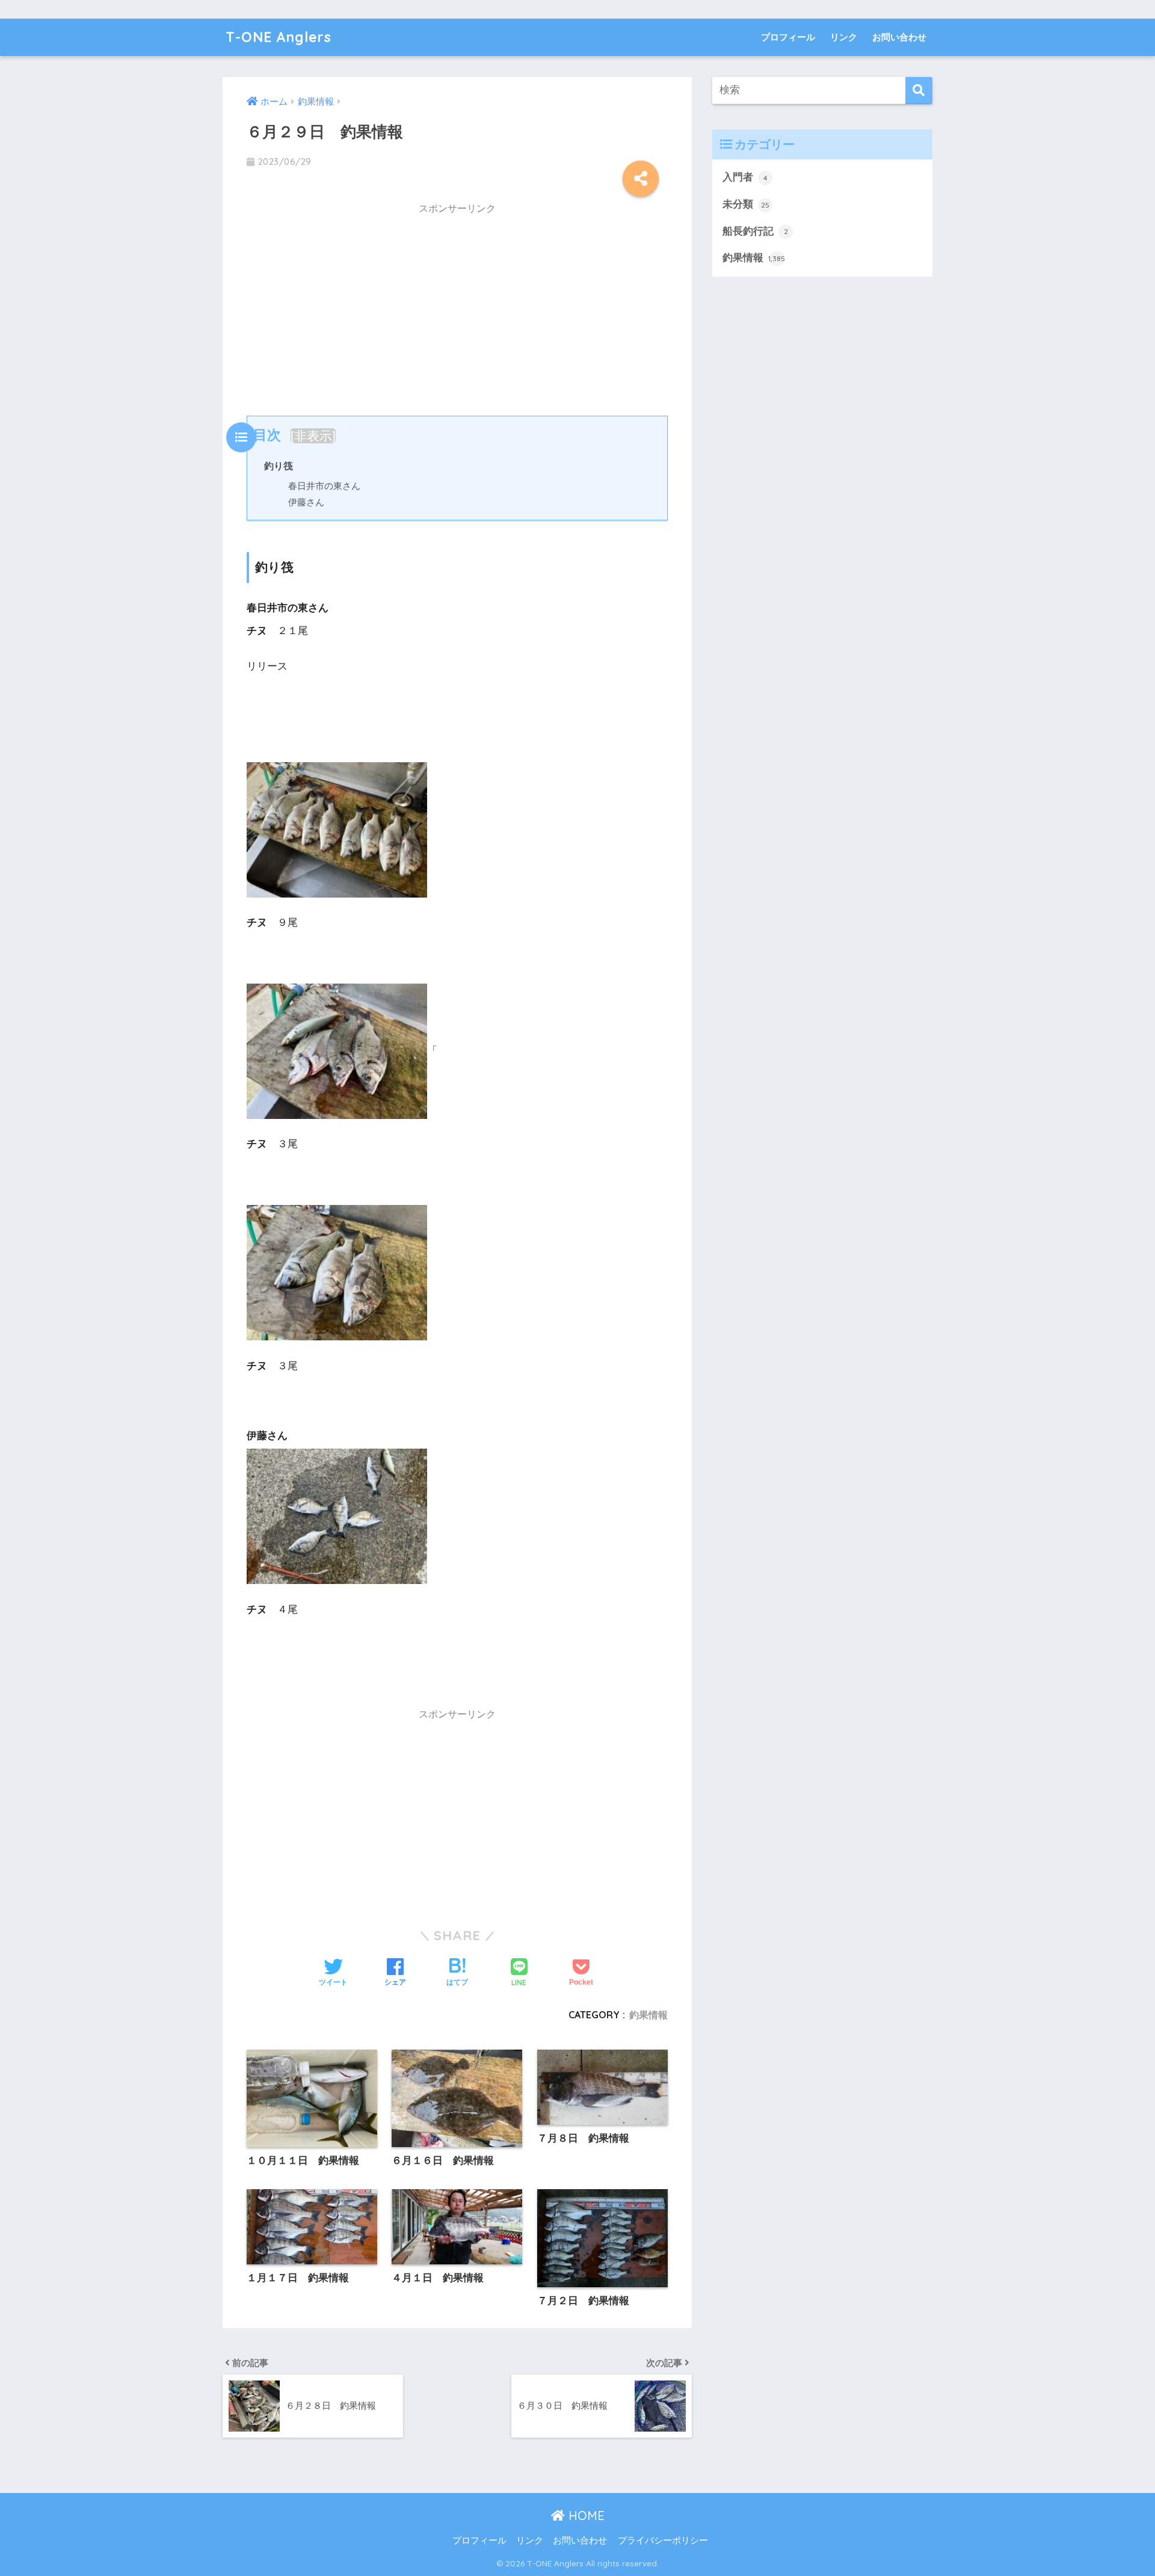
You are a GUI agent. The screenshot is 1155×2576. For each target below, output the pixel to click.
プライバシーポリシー (663, 2541)
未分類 (746, 204)
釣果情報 (648, 2015)
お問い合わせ (899, 37)
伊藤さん (306, 502)
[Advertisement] (457, 307)
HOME (585, 2516)
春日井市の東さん (324, 486)
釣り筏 (279, 466)
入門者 (745, 177)
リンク (844, 37)
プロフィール (788, 37)
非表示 (313, 436)
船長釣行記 (755, 231)
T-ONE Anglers (279, 37)
